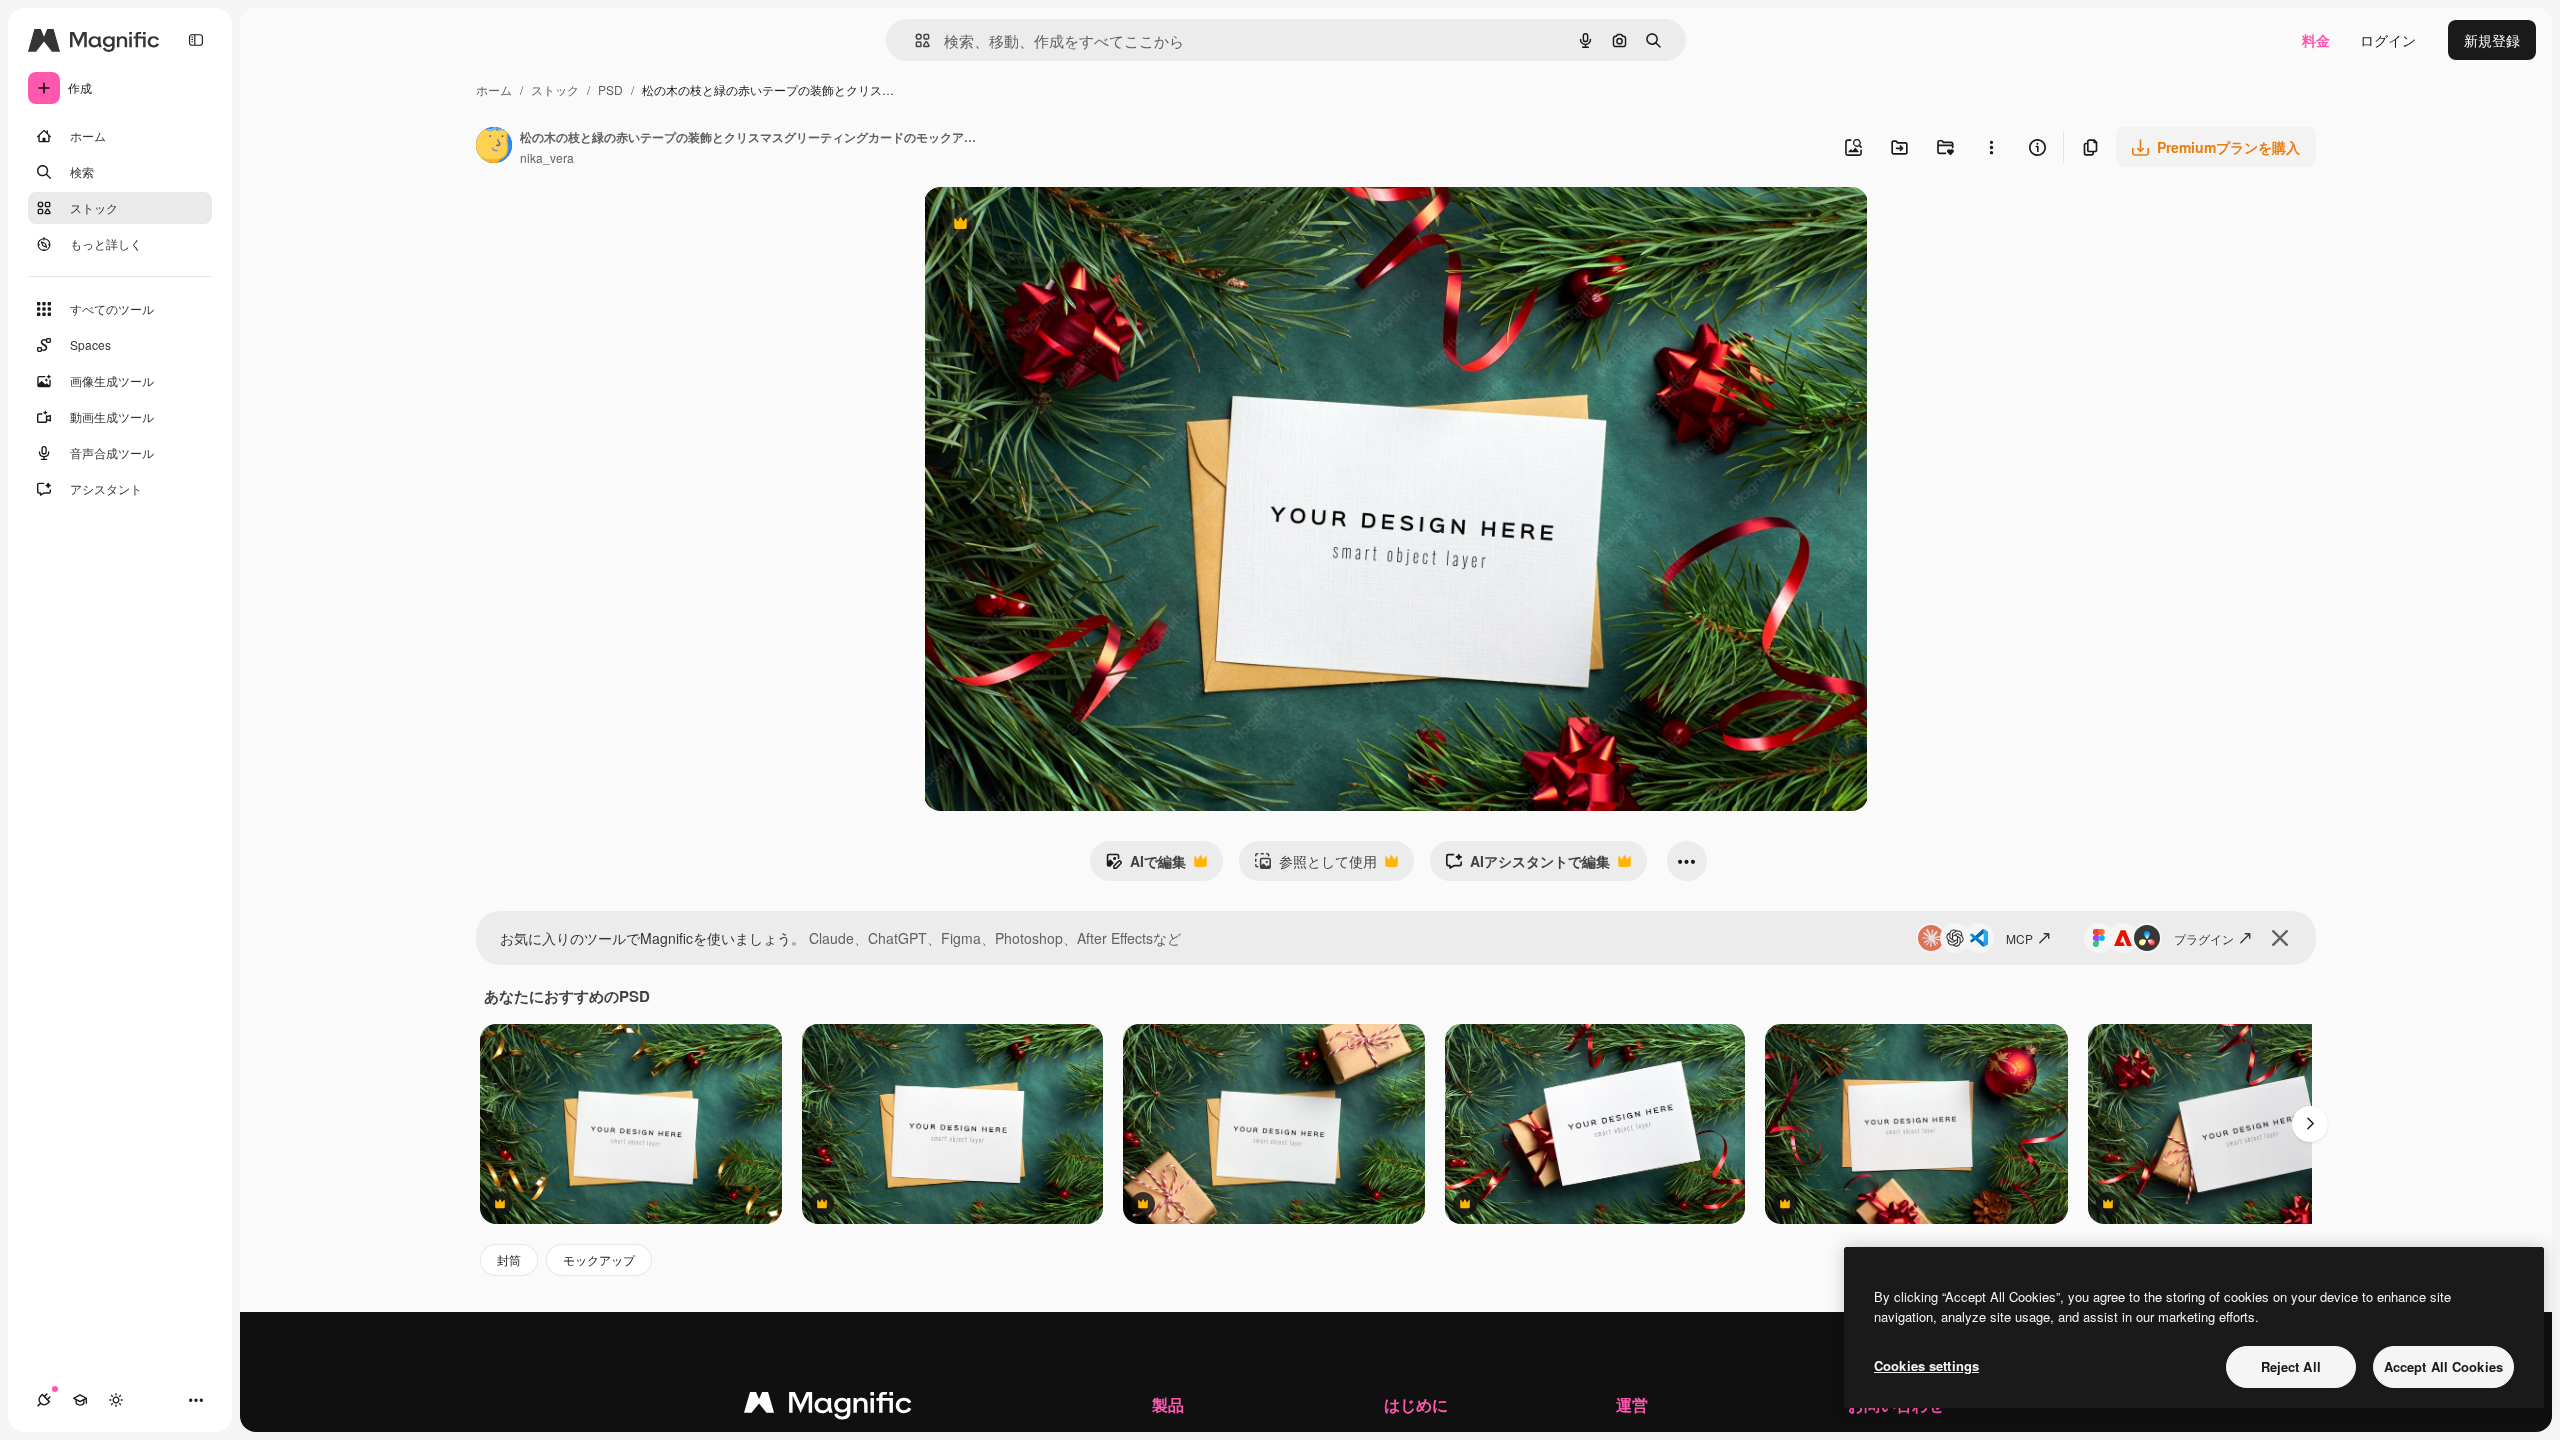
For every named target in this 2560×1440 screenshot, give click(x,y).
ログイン (2388, 40)
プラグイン (2204, 938)
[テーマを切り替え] (116, 1400)
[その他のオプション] (1991, 147)
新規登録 (2492, 40)
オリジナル (1061, 225)
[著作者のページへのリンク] (494, 147)
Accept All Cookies (2443, 1366)
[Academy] (80, 1400)
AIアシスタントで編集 (1527, 866)
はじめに (1416, 1404)
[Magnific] (828, 1407)
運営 (1632, 1404)
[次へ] (2310, 1124)
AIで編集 (1145, 866)
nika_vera (547, 157)
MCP (2019, 938)
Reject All (2291, 1366)
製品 (1168, 1404)
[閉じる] (2280, 938)
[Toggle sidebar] (196, 40)
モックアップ (599, 1259)
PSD (610, 89)
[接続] (44, 1400)
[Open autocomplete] (914, 40)
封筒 (509, 1259)
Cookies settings (1926, 1365)
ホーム (494, 89)
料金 (2316, 40)
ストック (555, 89)
